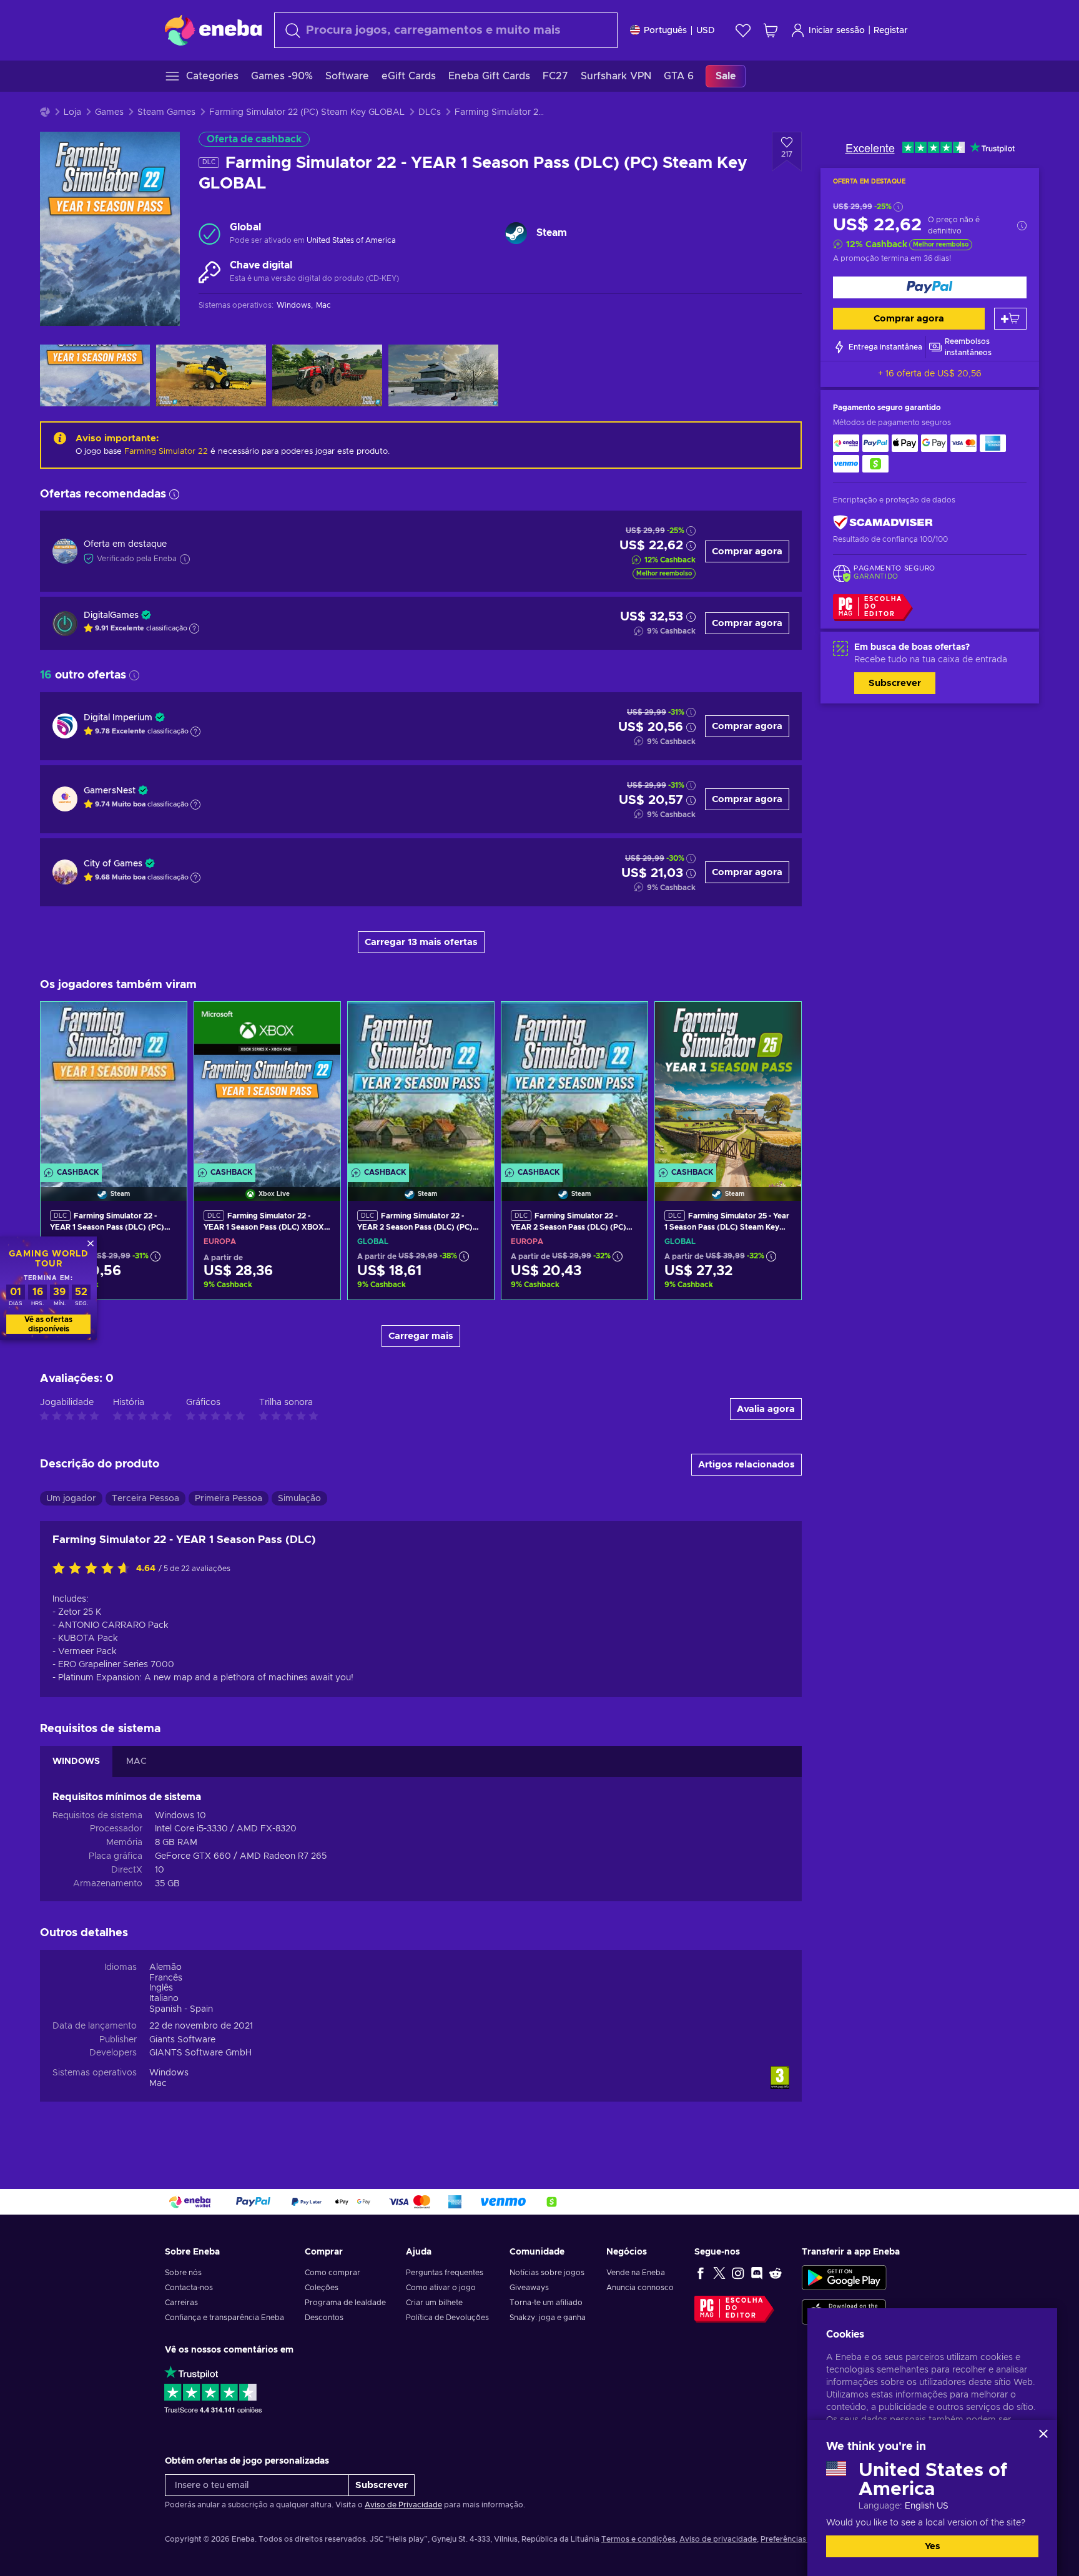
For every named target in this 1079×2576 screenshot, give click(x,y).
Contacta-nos (189, 2288)
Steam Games (166, 112)
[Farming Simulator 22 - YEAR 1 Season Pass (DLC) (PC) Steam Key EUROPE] (114, 1085)
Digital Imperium (118, 718)
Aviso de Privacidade (403, 2505)
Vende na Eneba (636, 2273)
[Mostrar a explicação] (194, 629)
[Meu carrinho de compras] (771, 30)
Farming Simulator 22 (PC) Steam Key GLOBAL (307, 112)
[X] (719, 2273)
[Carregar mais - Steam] (516, 233)
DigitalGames (111, 615)
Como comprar (333, 2273)
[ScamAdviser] (883, 523)
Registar (891, 31)
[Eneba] (213, 30)
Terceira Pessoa (145, 1499)
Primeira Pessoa (229, 1499)
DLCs (430, 112)
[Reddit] (776, 2273)
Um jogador (71, 1499)
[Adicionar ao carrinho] (1010, 319)
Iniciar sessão (837, 31)
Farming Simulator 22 (166, 452)
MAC (136, 1761)
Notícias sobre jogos (547, 2273)
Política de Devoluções (447, 2318)
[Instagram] (738, 2273)
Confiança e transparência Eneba (224, 2318)
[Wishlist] (743, 30)
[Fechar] (1043, 2434)
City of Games (113, 864)
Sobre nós (183, 2273)
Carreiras (181, 2303)
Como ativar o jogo (441, 2288)
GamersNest (110, 791)
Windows (169, 2073)
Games (109, 112)
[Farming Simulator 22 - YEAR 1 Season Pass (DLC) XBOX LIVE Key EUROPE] (267, 1085)
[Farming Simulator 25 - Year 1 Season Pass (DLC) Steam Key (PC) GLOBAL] (728, 1085)
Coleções (322, 2288)
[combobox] (446, 30)
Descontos (324, 2318)
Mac (158, 2084)
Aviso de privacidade (718, 2539)
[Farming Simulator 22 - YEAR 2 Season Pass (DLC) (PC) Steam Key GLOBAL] (421, 1085)
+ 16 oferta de (930, 374)
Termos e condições (638, 2539)
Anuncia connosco (640, 2288)
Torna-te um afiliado (546, 2303)
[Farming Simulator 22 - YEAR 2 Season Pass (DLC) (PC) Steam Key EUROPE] (574, 1085)
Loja (72, 112)
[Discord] (757, 2273)
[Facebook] (701, 2273)
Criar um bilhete (434, 2303)
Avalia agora (766, 1409)
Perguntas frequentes (445, 2273)
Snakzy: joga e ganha (548, 2318)
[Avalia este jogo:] (94, 1569)
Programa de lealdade (345, 2303)
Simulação (299, 1499)
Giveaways (529, 2288)
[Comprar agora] (930, 287)
